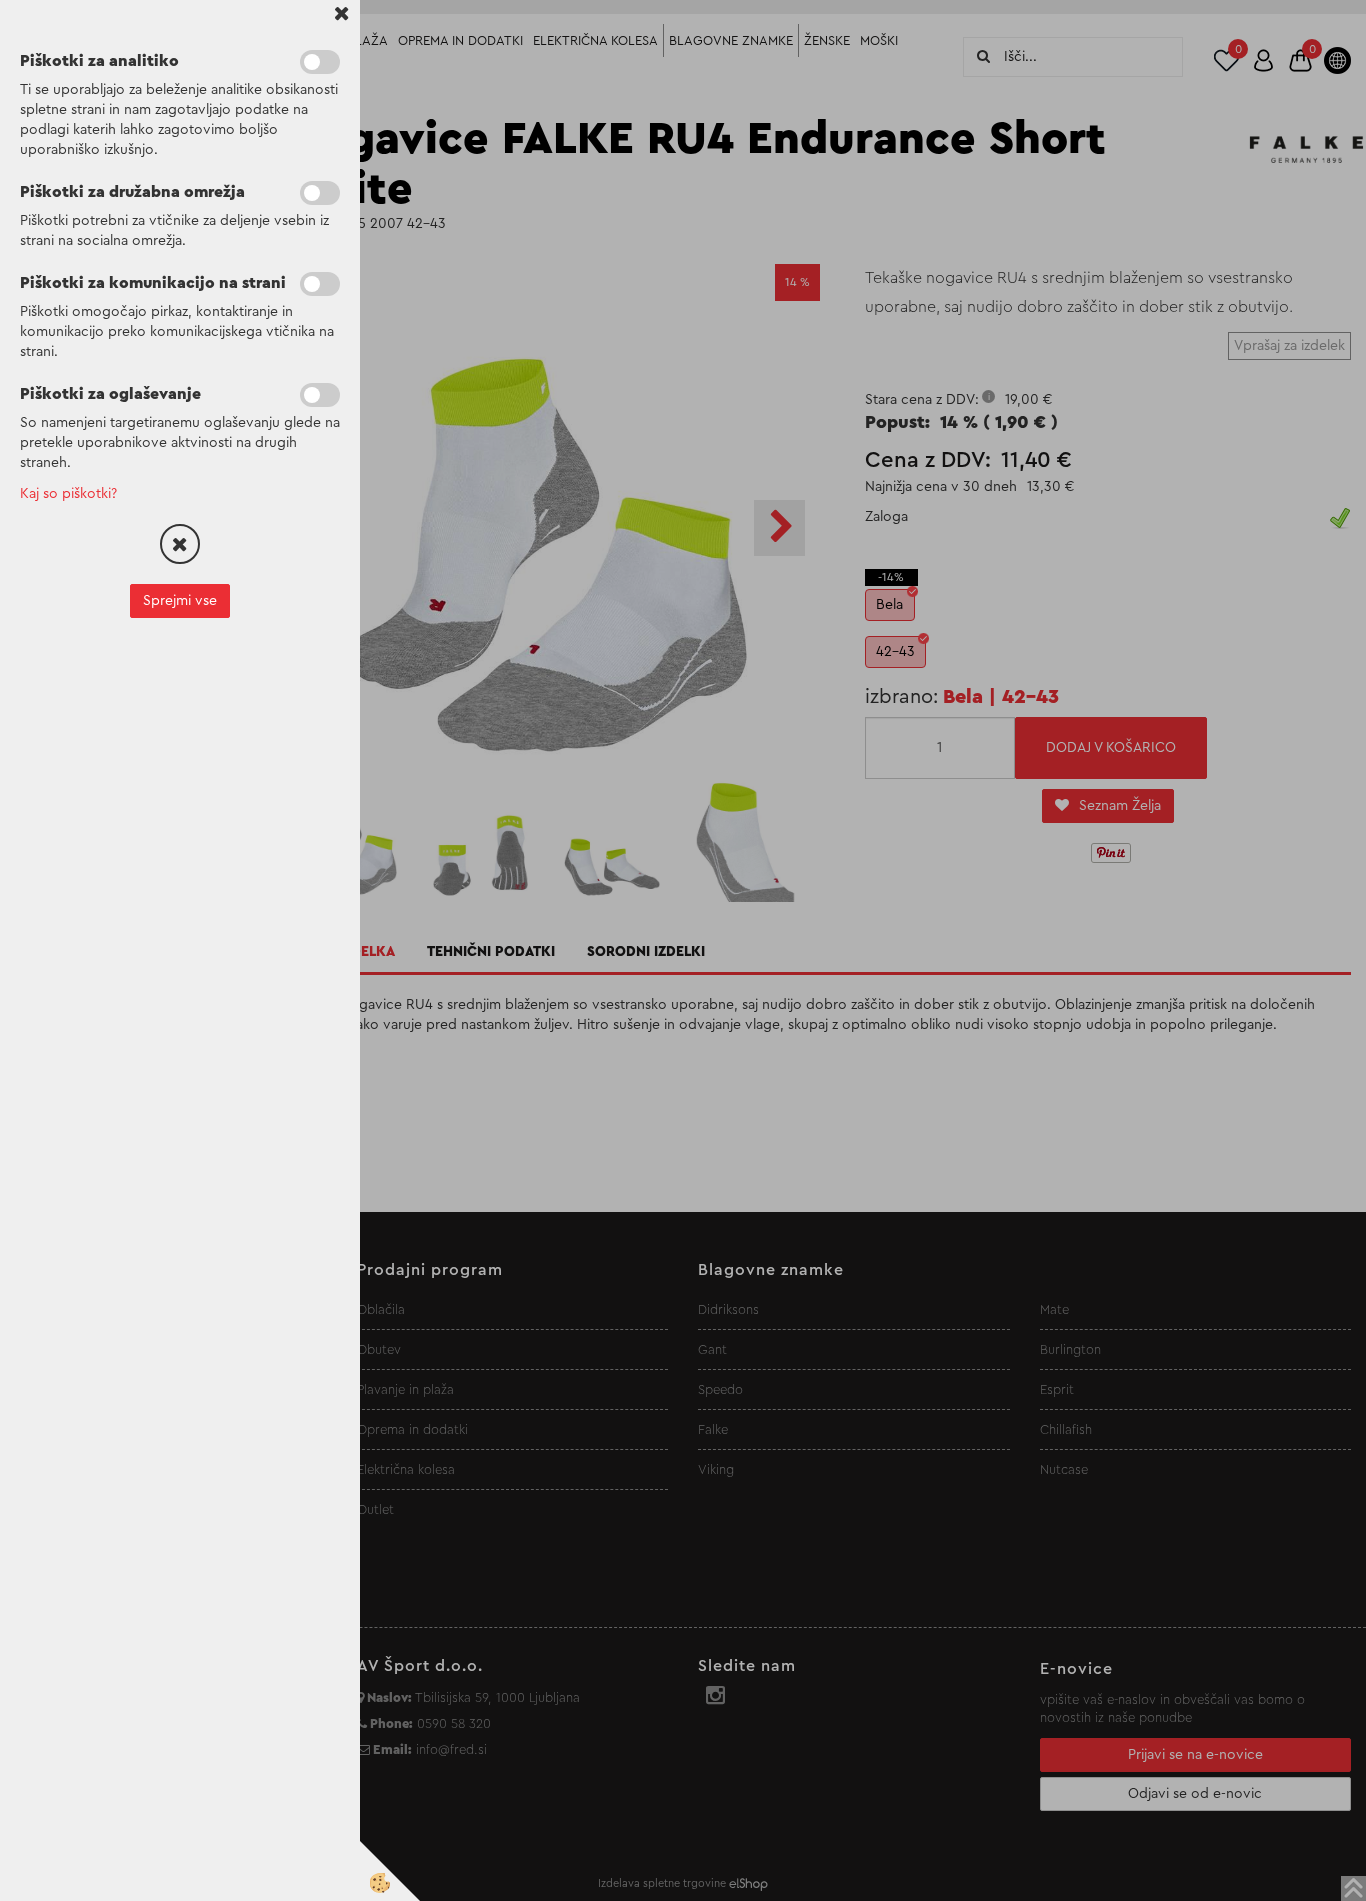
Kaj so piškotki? (68, 494)
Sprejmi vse (180, 601)
